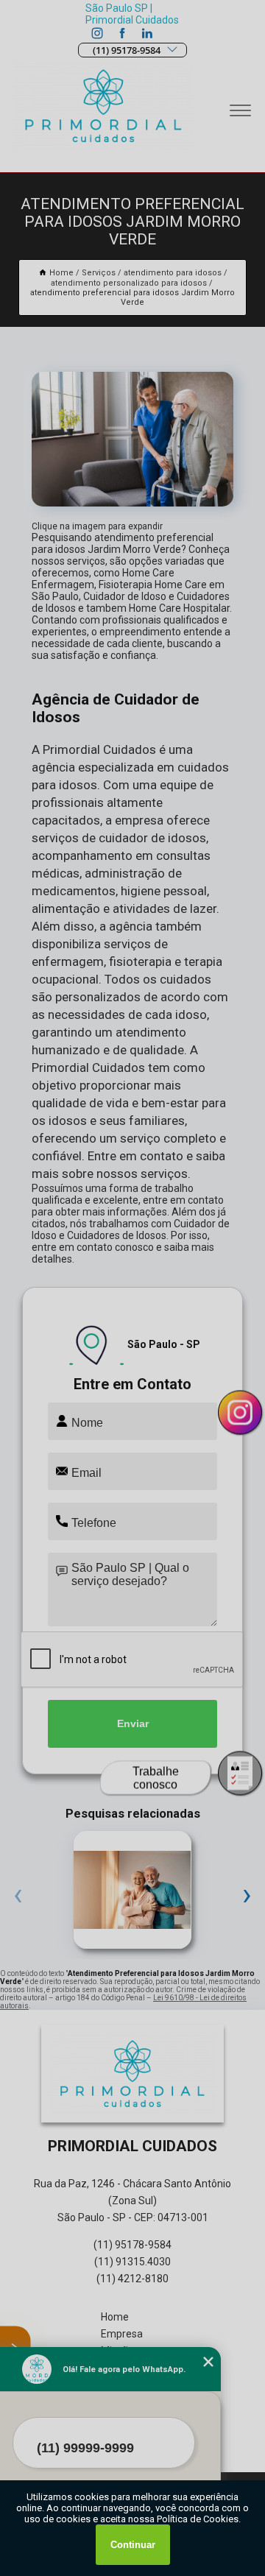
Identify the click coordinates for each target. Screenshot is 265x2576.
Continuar (133, 2545)
